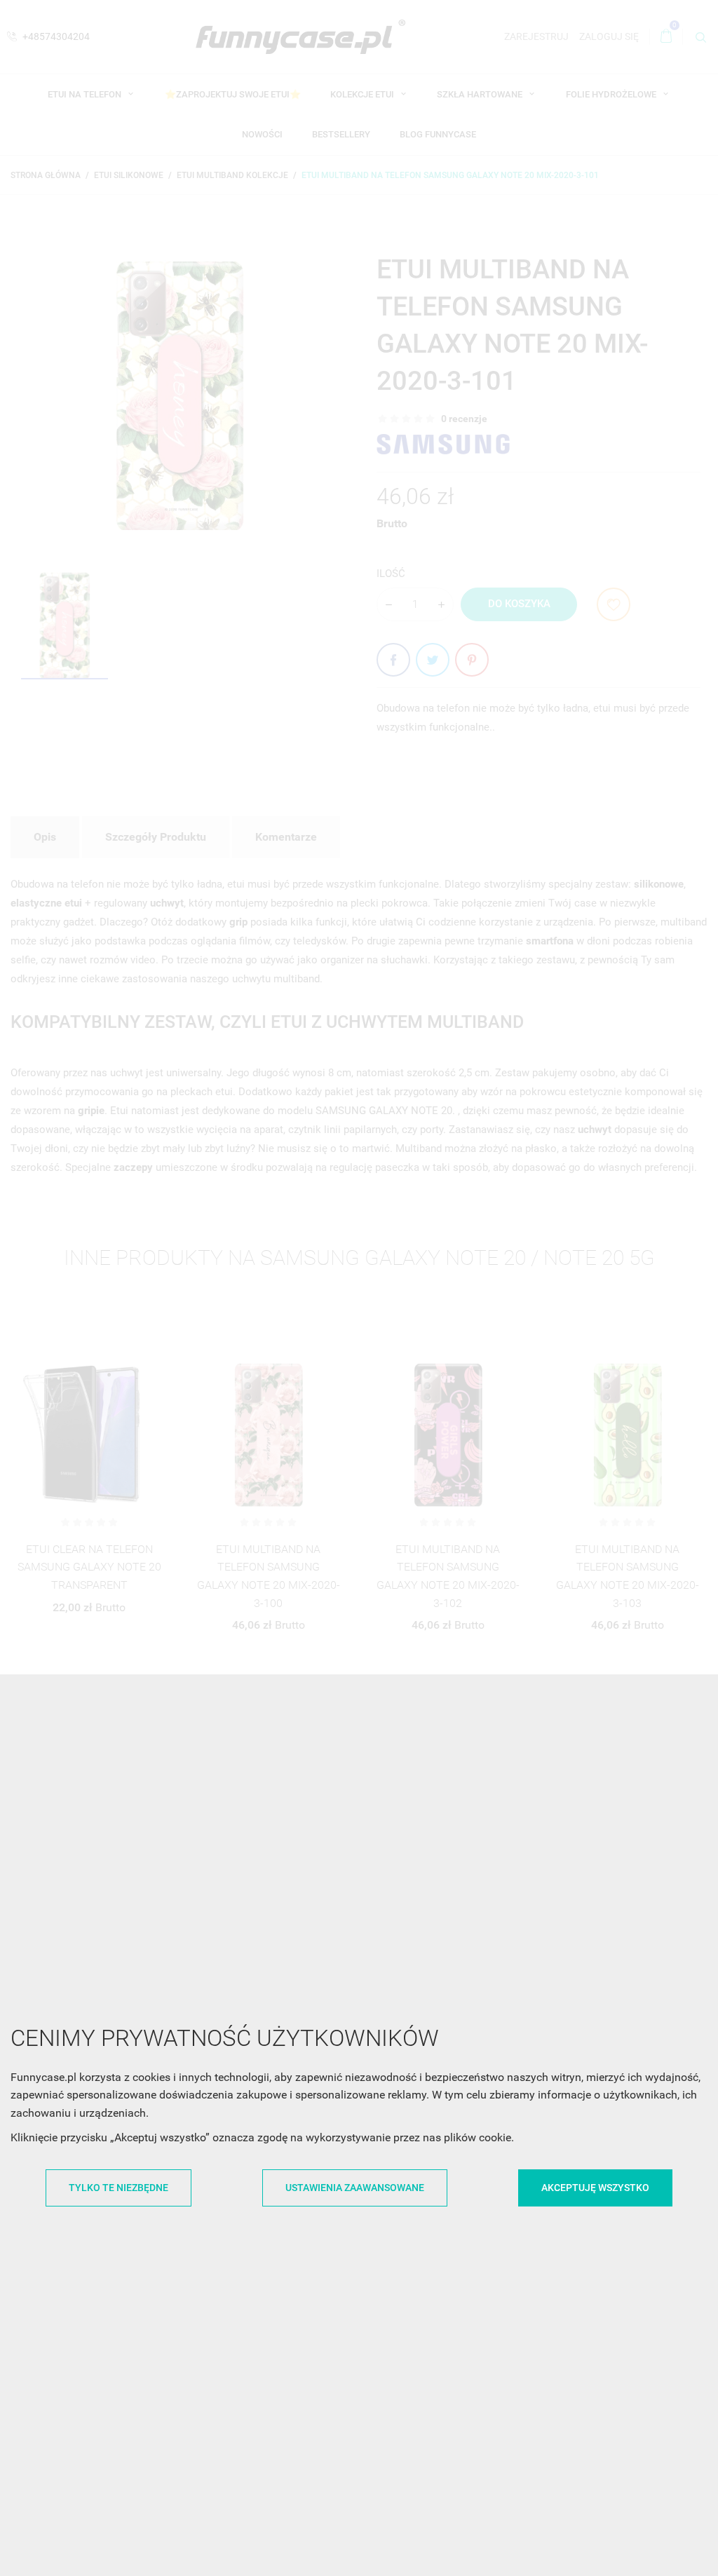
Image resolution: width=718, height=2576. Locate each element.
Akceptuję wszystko (595, 2188)
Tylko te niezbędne (118, 2188)
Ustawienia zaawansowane (355, 2188)
